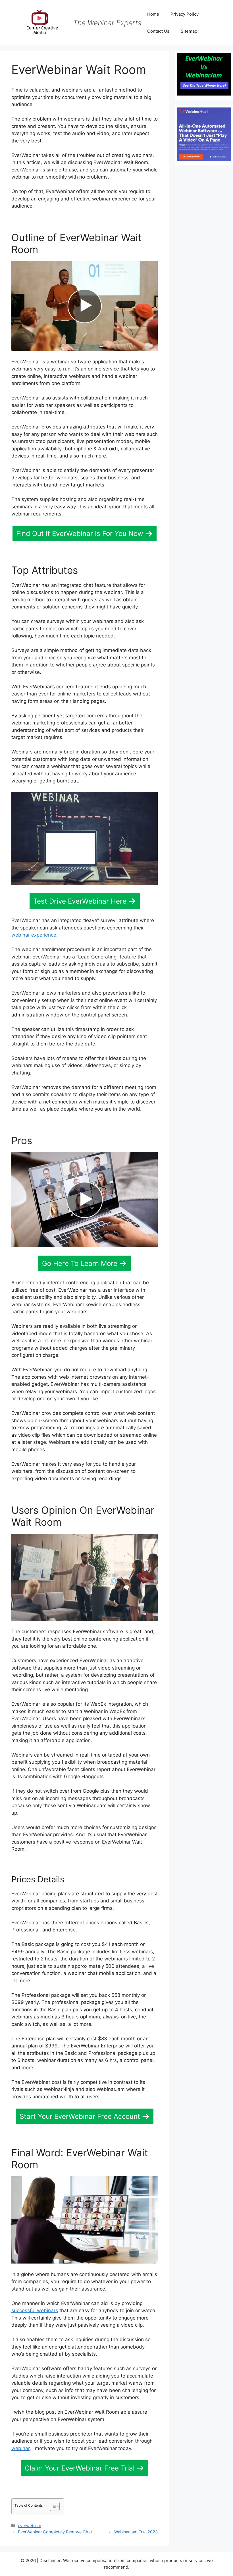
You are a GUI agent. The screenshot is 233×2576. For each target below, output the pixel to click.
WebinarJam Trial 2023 (136, 2532)
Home (153, 14)
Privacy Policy (185, 14)
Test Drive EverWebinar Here (80, 901)
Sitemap (189, 31)
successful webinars (35, 2310)
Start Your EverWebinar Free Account (80, 2116)
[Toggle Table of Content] (52, 2506)
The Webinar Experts (107, 23)
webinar (20, 2448)
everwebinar (30, 2526)
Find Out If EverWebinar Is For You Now (80, 534)
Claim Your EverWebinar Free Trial (80, 2468)
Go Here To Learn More (80, 1263)
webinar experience (34, 935)
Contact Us (158, 31)
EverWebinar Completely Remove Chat (55, 2532)
